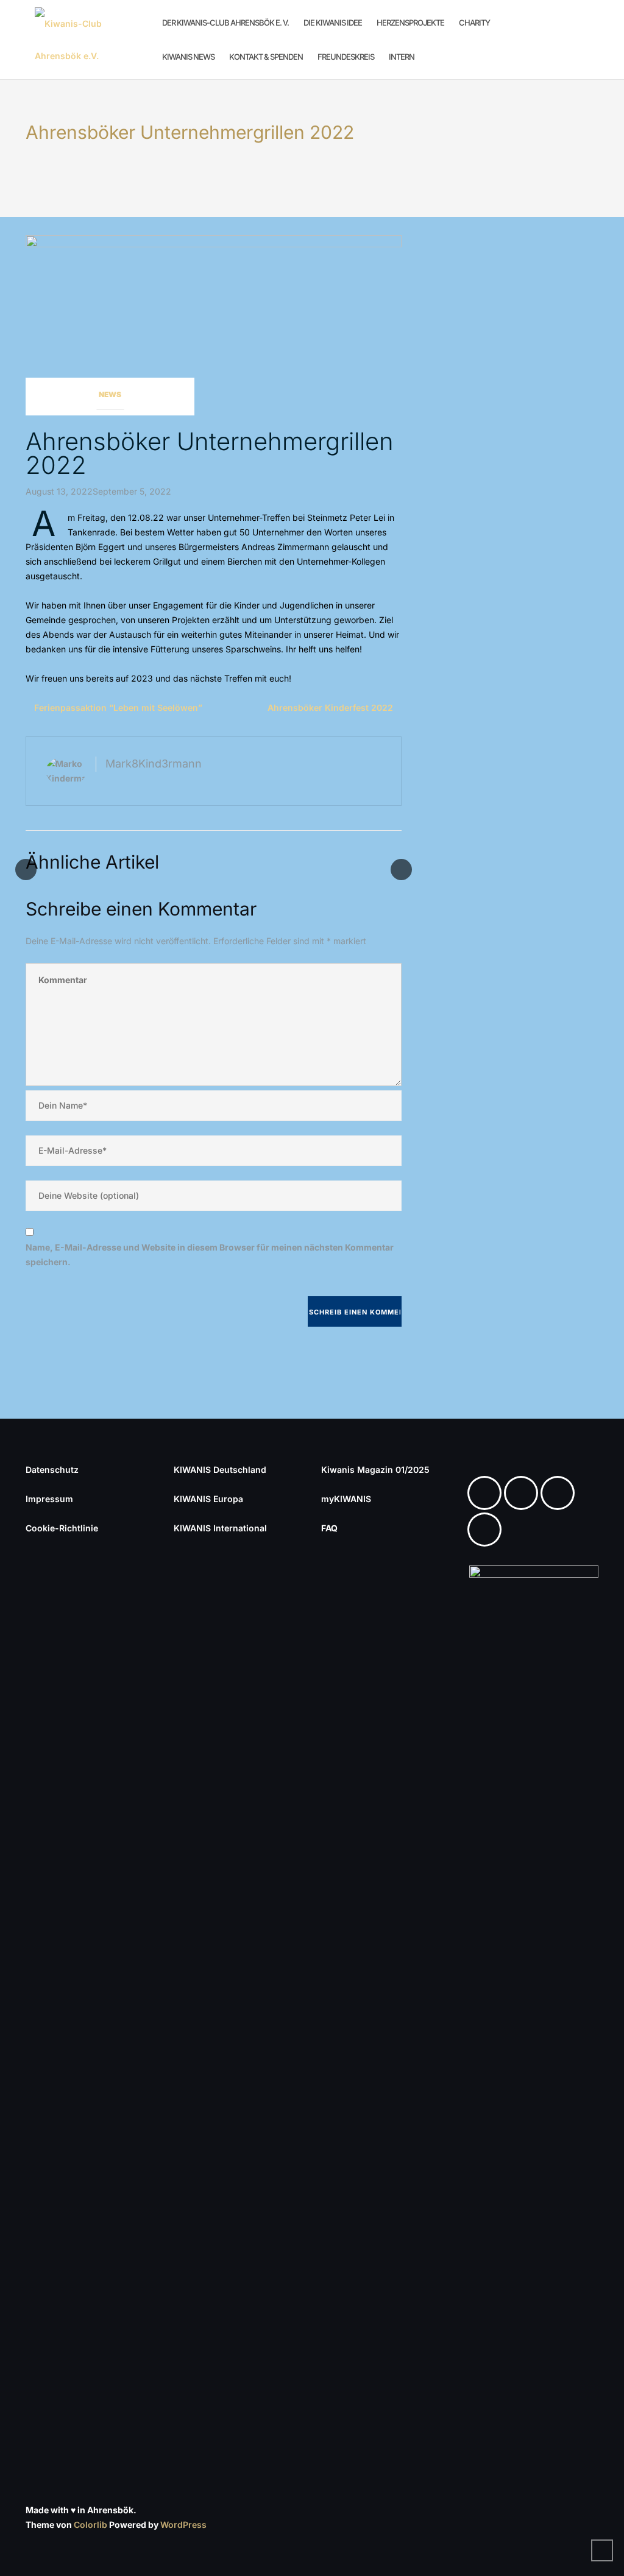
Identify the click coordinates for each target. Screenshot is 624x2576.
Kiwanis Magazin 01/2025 (375, 1470)
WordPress (183, 2525)
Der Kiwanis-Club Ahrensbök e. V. (225, 23)
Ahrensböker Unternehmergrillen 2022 (210, 453)
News (110, 394)
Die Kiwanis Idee (333, 23)
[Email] (487, 1530)
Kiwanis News (188, 57)
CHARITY (474, 23)
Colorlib (90, 2525)
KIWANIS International (220, 1528)
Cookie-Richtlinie (62, 1528)
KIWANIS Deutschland (220, 1470)
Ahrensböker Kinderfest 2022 (330, 708)
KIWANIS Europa (208, 1499)
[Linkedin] (561, 1493)
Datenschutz (52, 1470)
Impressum (49, 1499)
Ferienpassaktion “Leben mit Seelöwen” (118, 708)
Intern (402, 57)
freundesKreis (346, 57)
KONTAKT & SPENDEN (266, 57)
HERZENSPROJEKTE (410, 23)
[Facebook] (487, 1493)
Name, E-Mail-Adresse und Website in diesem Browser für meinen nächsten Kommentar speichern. (210, 1254)
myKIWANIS (346, 1499)
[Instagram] (524, 1493)
